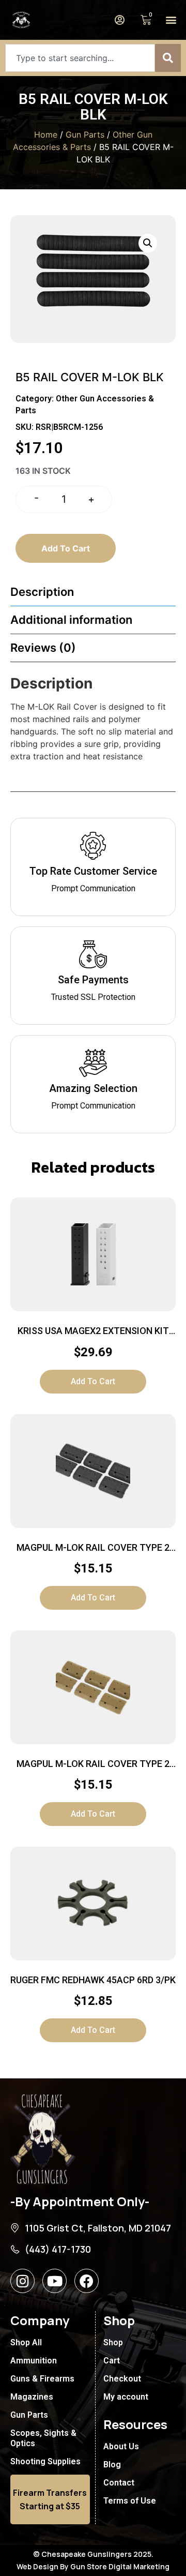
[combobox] (80, 58)
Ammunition (34, 2361)
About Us (121, 2446)
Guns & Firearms (42, 2379)
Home (46, 134)
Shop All (26, 2342)
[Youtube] (55, 2281)
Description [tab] (42, 592)
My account (126, 2397)
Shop (113, 2342)
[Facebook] (87, 2281)
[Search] (168, 58)
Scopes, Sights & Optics (43, 2438)
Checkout (122, 2379)
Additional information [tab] (71, 620)
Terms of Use (130, 2501)
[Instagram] (22, 2281)
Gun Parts (85, 134)
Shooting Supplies (45, 2461)
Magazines (32, 2397)
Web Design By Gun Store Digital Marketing (93, 2566)
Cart (112, 2361)
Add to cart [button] (93, 1381)
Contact (119, 2483)
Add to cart (66, 548)
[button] (171, 20)
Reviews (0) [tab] (43, 648)
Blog (112, 2465)
